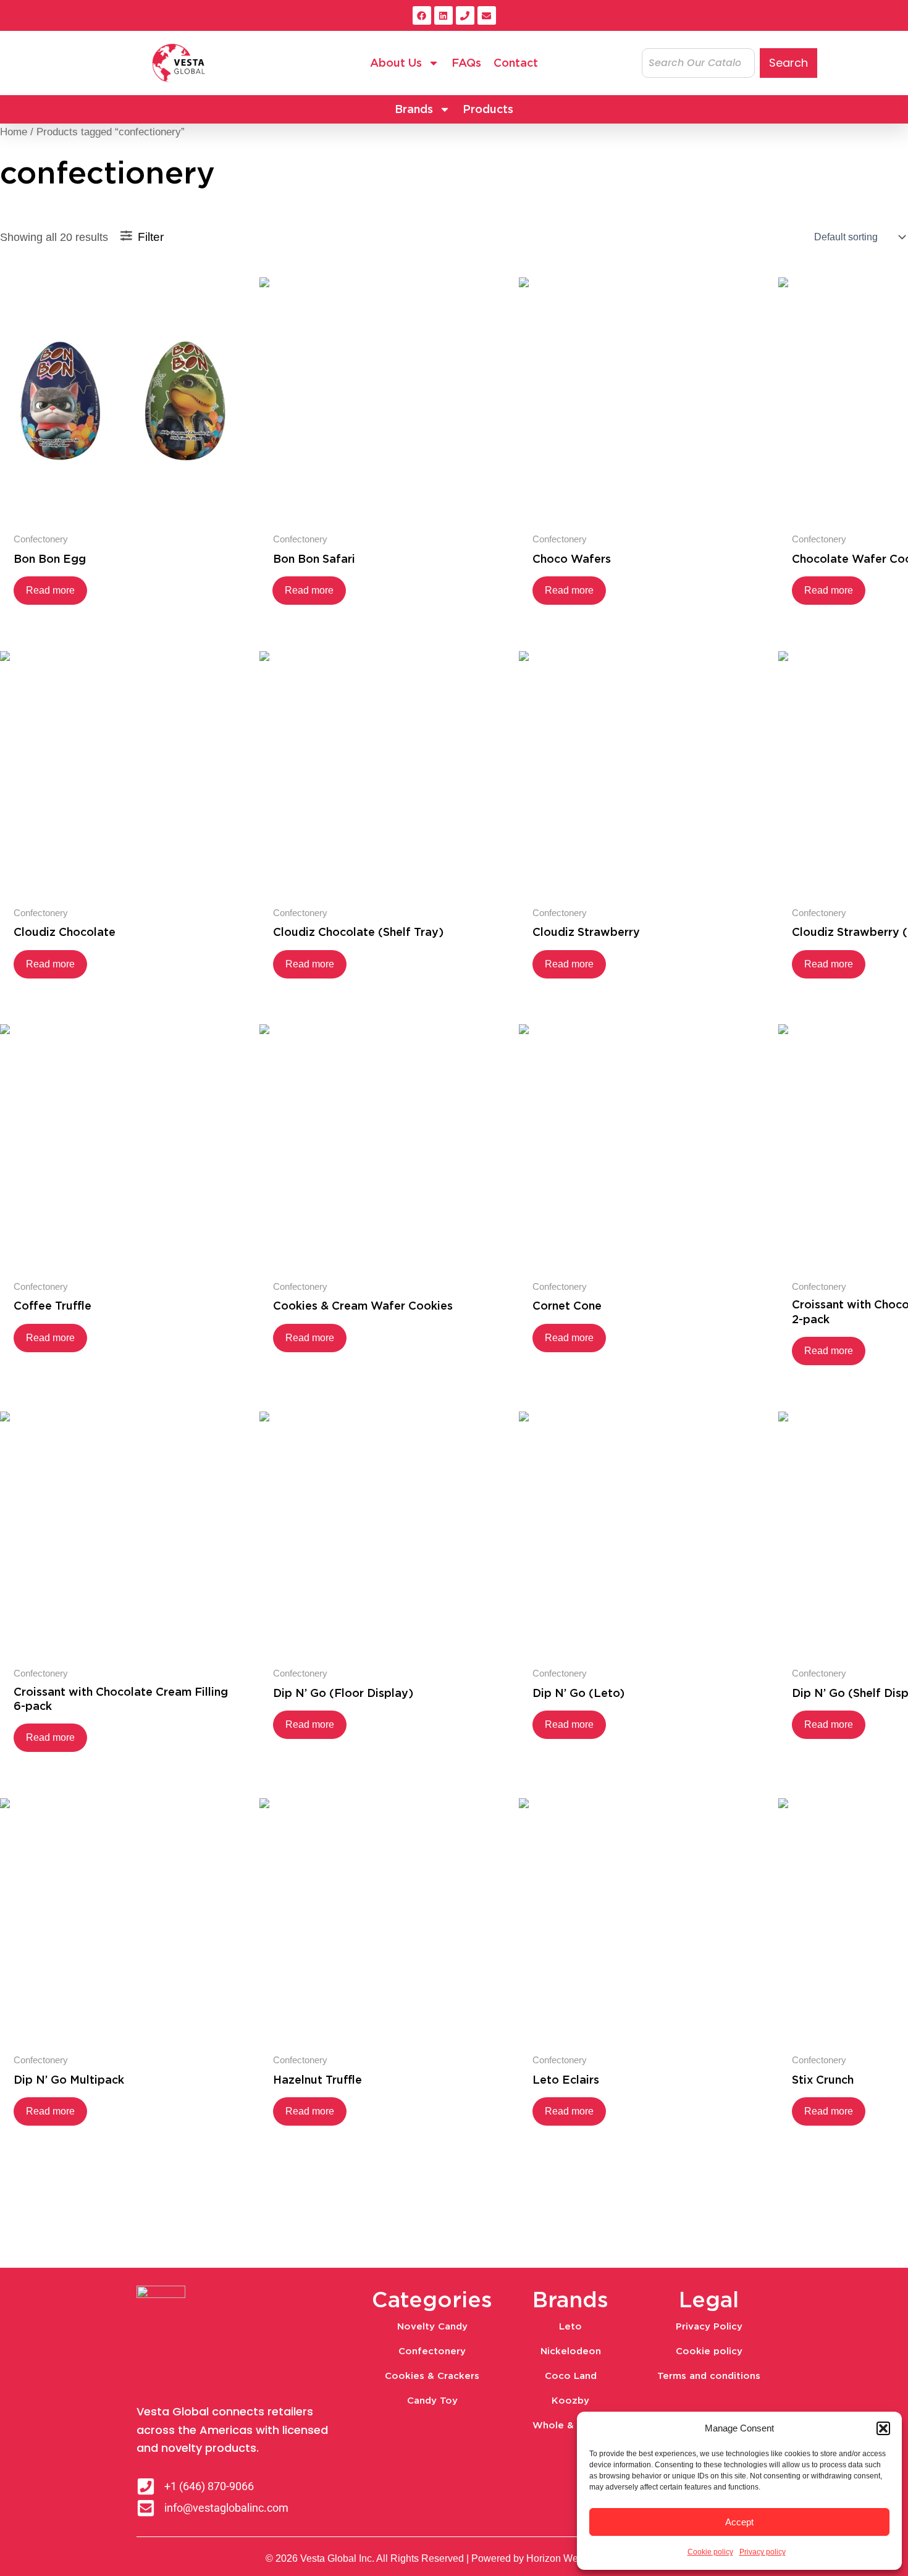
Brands (414, 109)
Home (14, 132)
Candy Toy (432, 2401)
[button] (883, 2428)
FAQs (466, 63)
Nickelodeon (571, 2351)
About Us (396, 63)
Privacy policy (763, 2552)
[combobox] (698, 63)
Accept (739, 2522)
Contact (516, 63)
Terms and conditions (709, 2376)
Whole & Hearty (571, 2425)
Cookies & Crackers (432, 2376)
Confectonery (432, 2351)
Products (488, 109)
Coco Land (571, 2376)
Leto (570, 2326)
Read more (50, 590)
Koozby (570, 2401)
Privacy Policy (709, 2326)
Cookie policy (710, 2552)
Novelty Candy (432, 2326)
